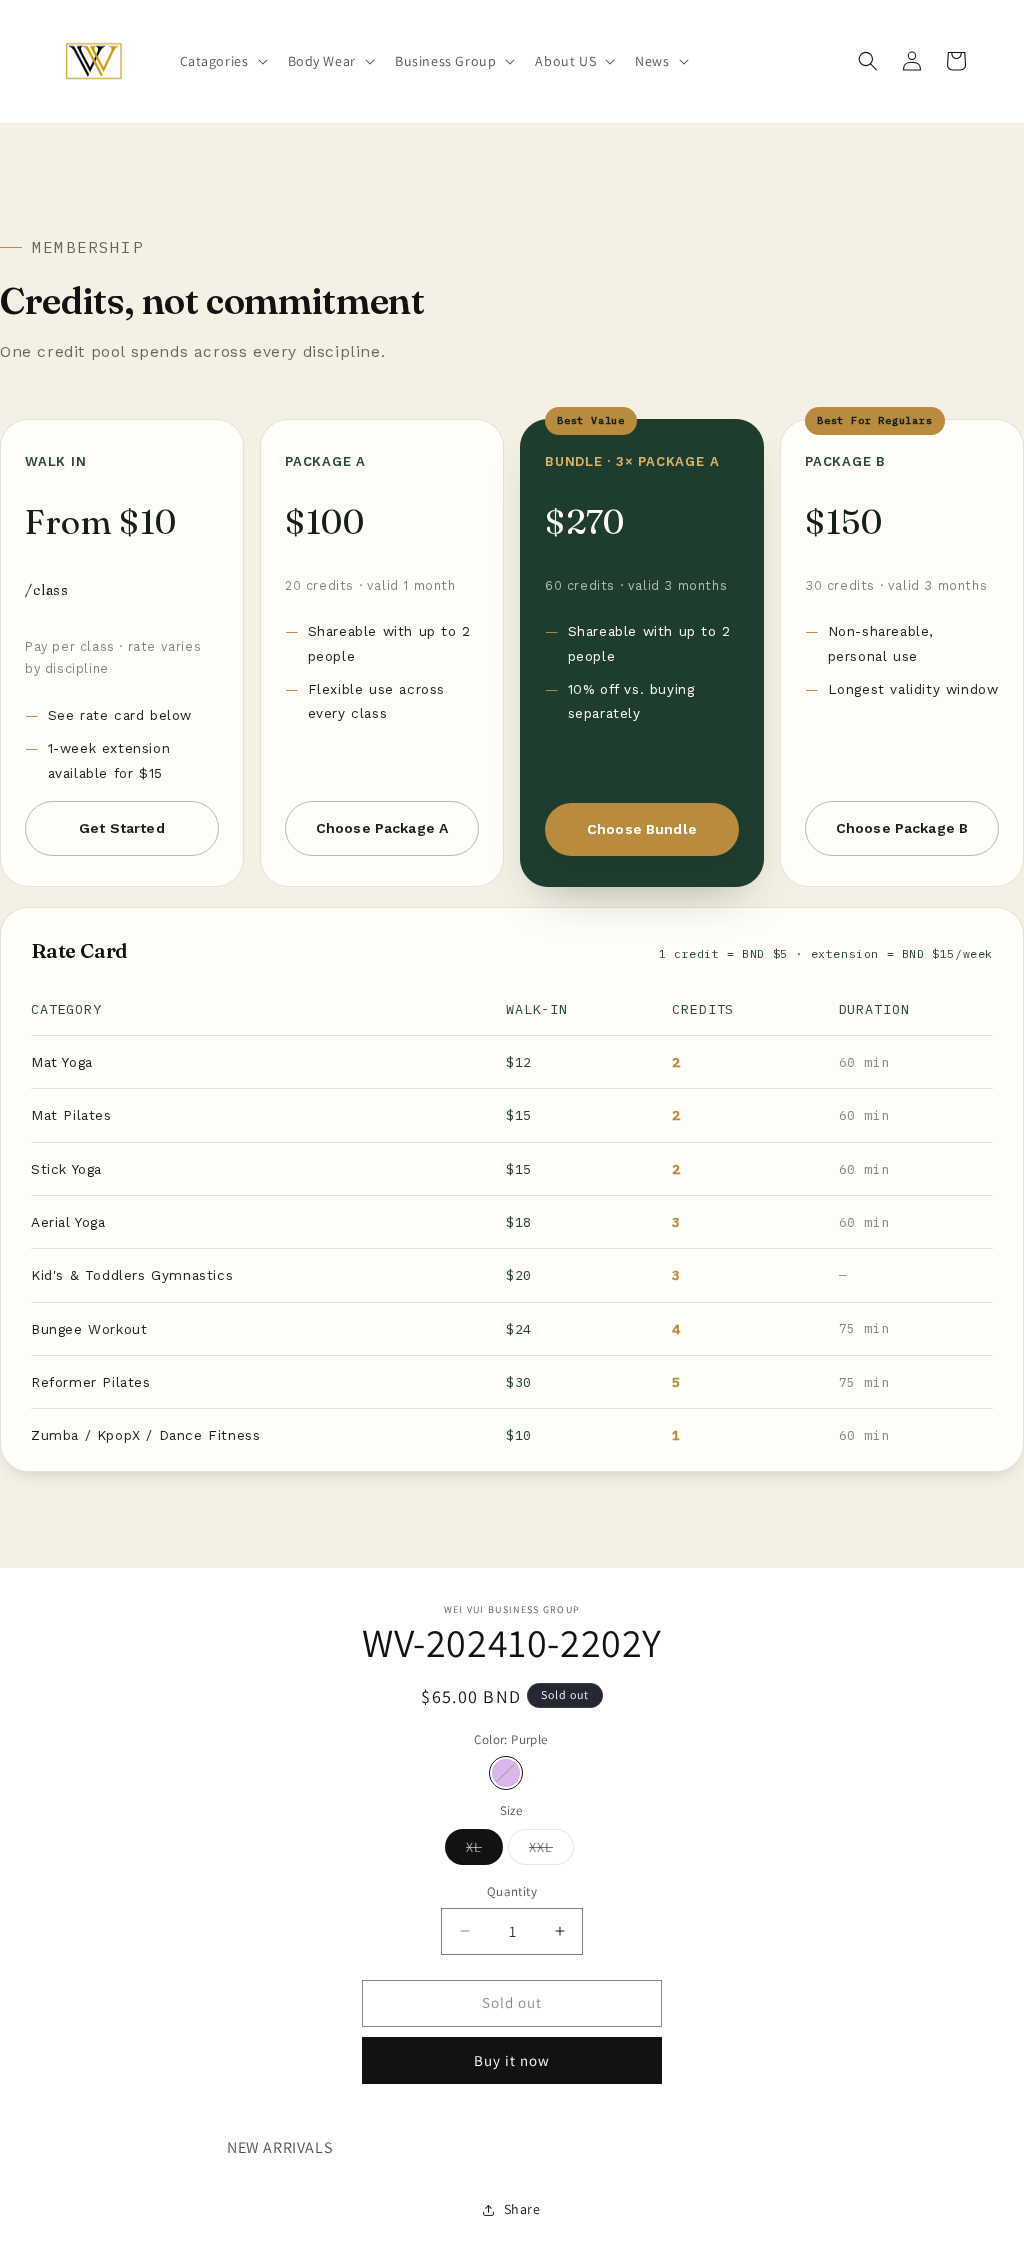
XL (484, 1851)
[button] (222, 61)
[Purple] (506, 1773)
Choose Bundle (642, 829)
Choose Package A (382, 828)
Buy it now (512, 2060)
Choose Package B (902, 828)
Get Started (122, 828)
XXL (551, 1851)
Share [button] (522, 2209)
